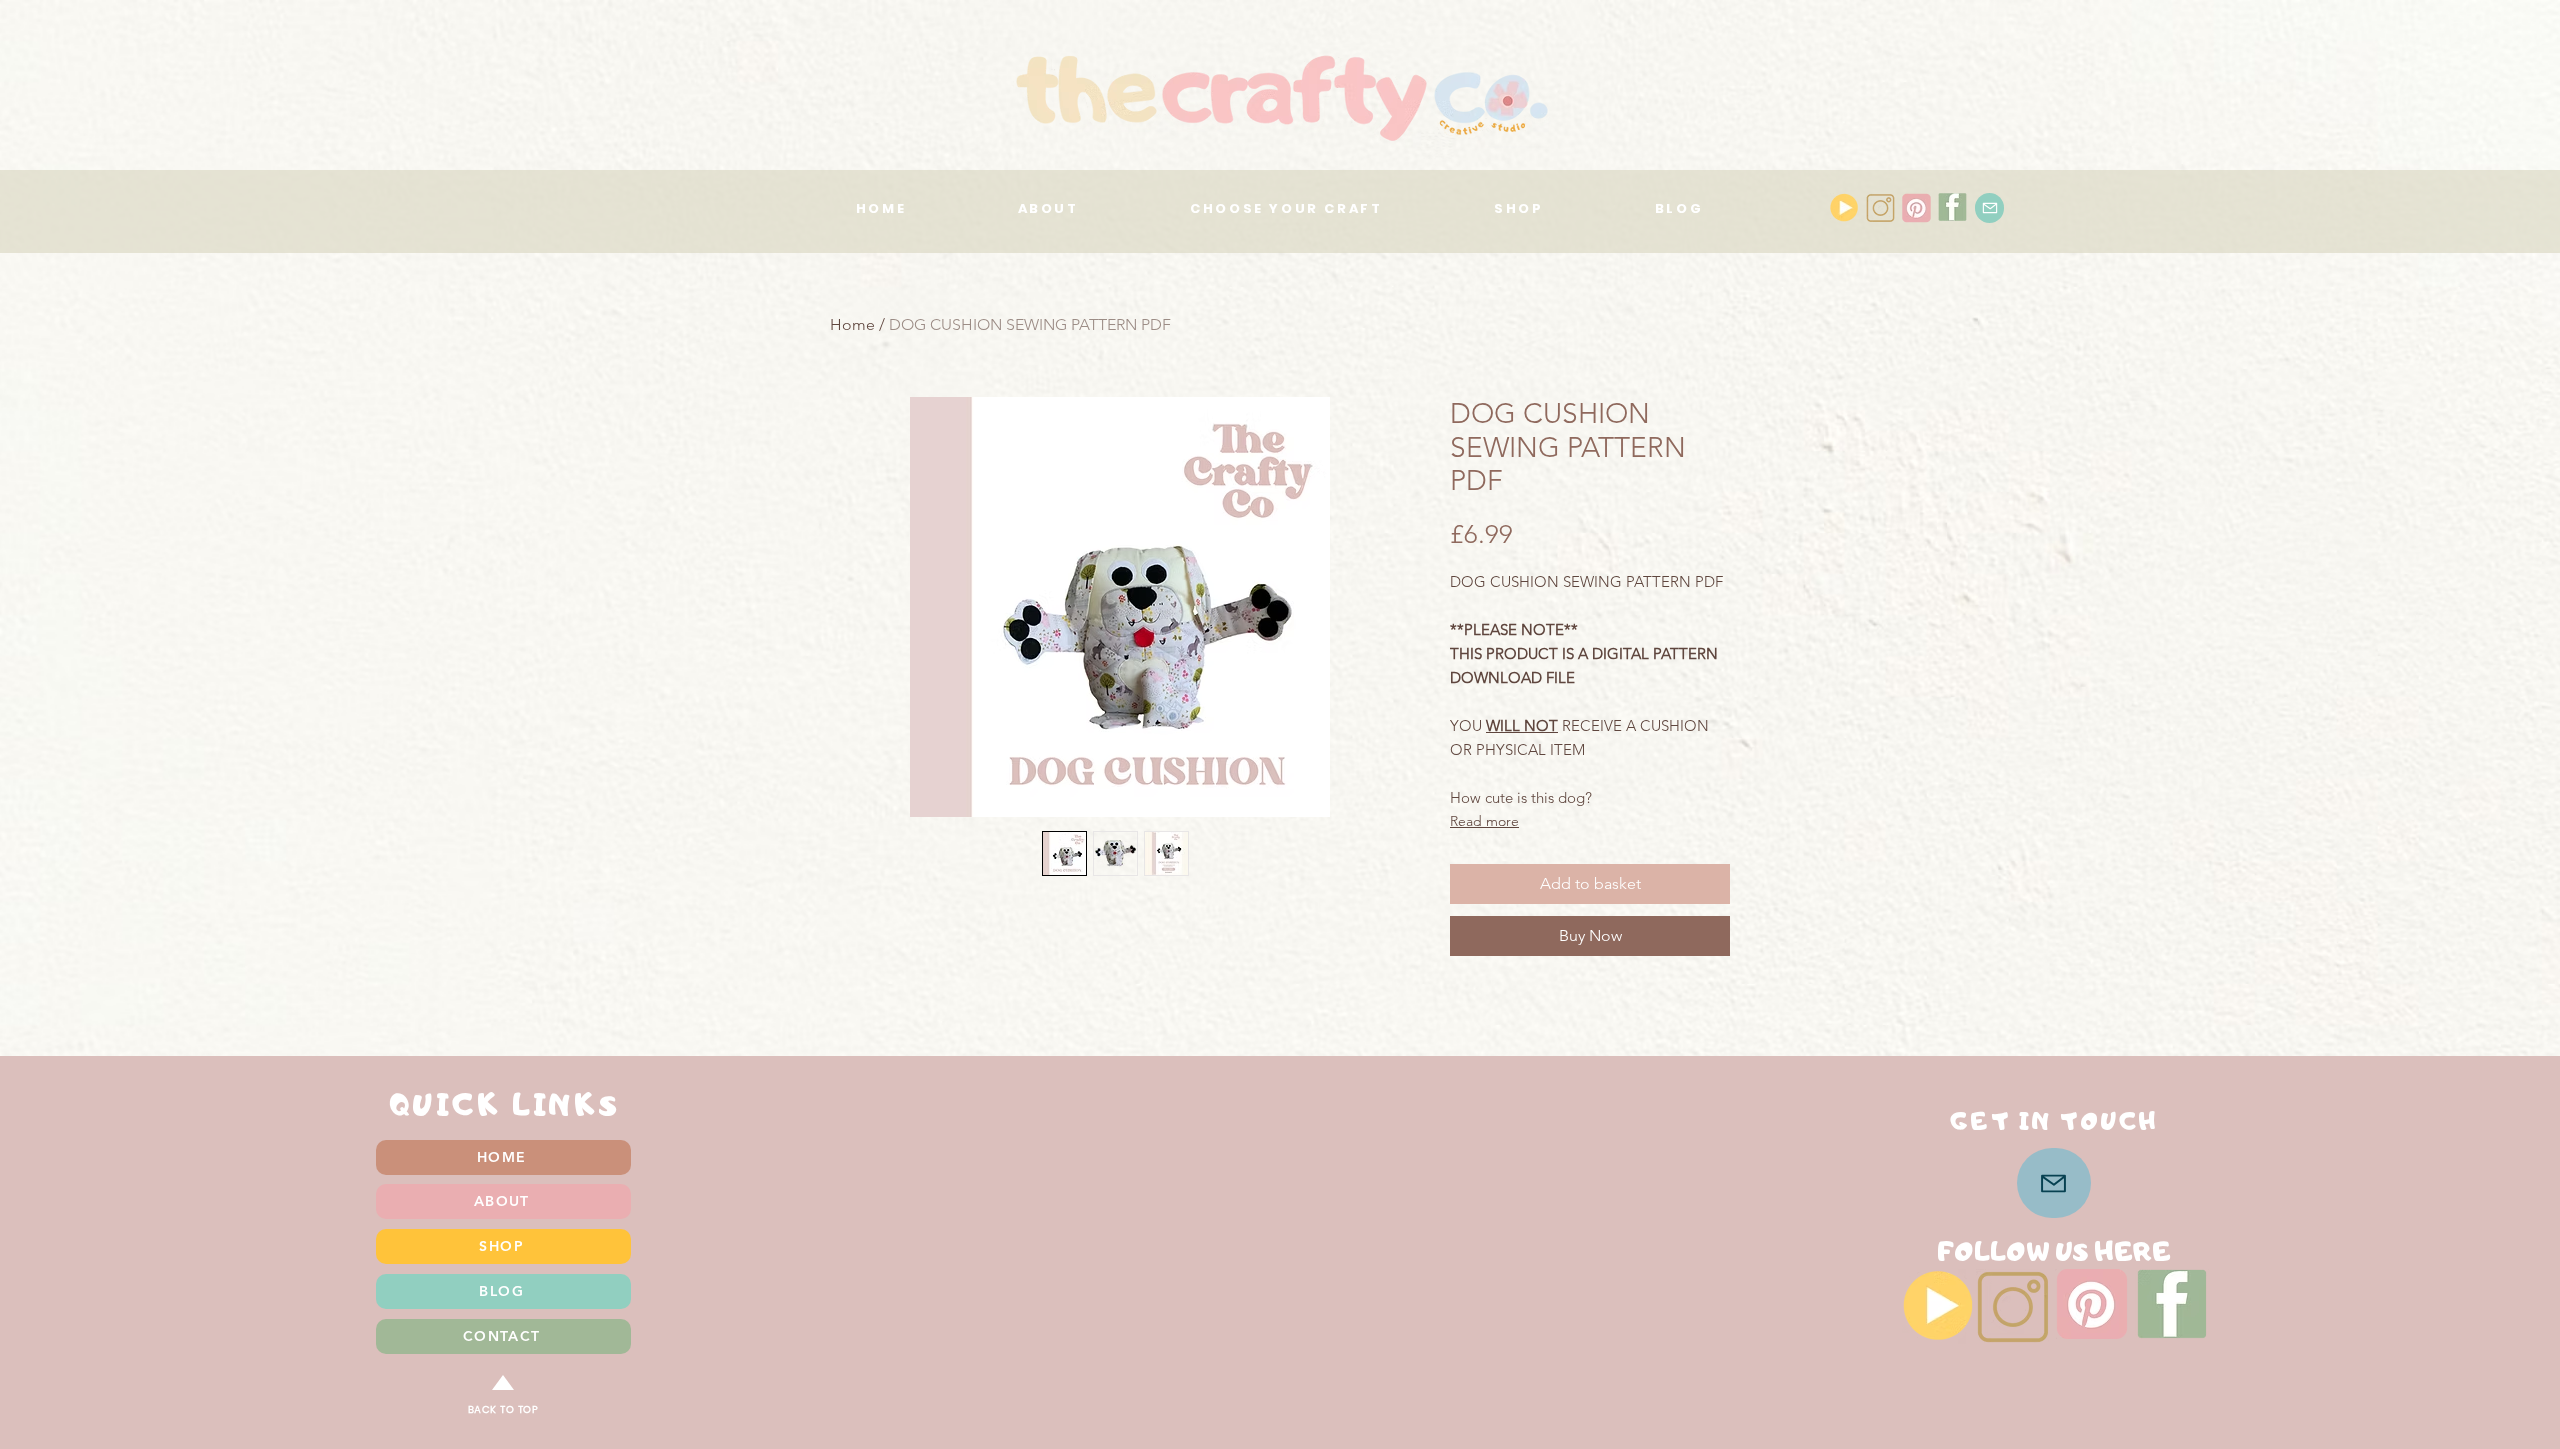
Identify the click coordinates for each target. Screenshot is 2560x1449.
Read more (1484, 821)
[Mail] (1989, 208)
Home (852, 324)
